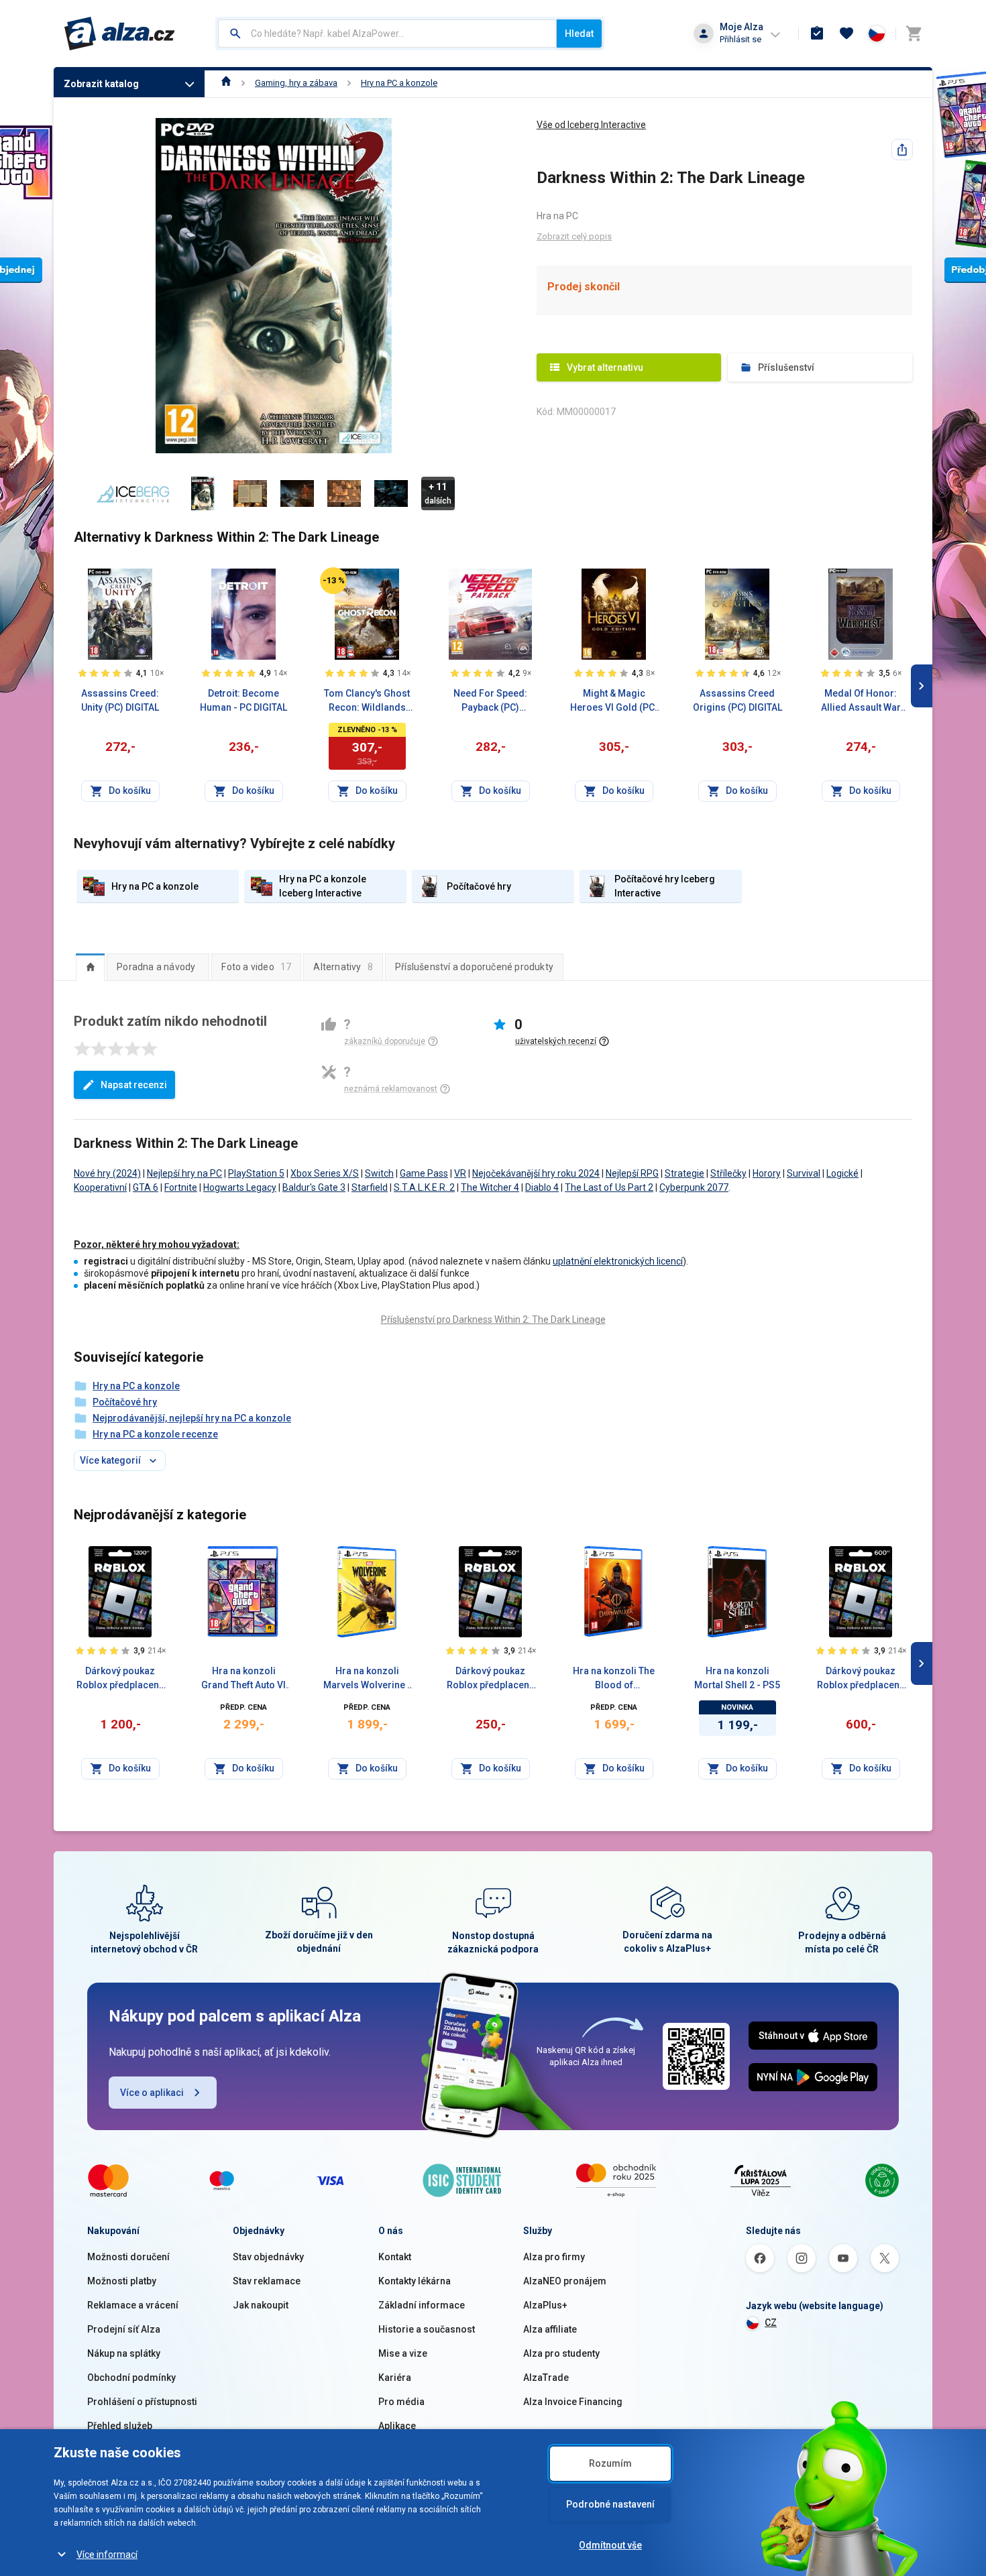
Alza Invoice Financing (573, 2402)
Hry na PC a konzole (399, 83)
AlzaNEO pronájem (565, 2281)
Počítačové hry (125, 1402)
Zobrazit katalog (101, 84)
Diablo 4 (542, 1187)
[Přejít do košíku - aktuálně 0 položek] (914, 34)
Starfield (370, 1187)
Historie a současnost (427, 2329)
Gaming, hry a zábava (296, 83)
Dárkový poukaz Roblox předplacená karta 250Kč (491, 1679)
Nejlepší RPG (632, 1173)
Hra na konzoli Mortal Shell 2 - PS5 (737, 1678)
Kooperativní (100, 1187)
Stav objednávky (268, 2257)
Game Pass (424, 1173)
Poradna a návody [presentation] (156, 967)
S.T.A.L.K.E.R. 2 (424, 1187)
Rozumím (610, 2463)
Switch (379, 1173)
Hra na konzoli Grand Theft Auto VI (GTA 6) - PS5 (243, 1679)
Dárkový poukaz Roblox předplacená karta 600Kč (861, 1679)
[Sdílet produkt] (902, 150)
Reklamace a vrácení (133, 2305)
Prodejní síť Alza (124, 2329)
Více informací (107, 2555)
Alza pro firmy (554, 2257)
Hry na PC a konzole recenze (155, 1434)
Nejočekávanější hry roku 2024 (536, 1173)
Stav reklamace (267, 2281)
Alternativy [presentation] (343, 967)
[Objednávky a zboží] (817, 34)
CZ (771, 2323)
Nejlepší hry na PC (184, 1173)
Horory (767, 1173)
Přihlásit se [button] (741, 39)
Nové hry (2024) (107, 1173)
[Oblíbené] (846, 34)
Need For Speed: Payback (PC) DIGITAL (490, 701)
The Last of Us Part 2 (609, 1187)
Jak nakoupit (261, 2305)
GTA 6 (146, 1187)
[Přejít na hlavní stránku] (120, 34)
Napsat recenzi (134, 1085)
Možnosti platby (122, 2281)
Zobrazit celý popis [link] (574, 236)
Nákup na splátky (124, 2353)
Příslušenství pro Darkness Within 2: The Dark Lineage (493, 1320)
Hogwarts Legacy (240, 1187)
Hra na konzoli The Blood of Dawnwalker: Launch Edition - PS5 (614, 1679)
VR (460, 1173)
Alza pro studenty (561, 2353)
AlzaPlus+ (545, 2305)
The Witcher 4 (490, 1187)
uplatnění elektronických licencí (618, 1261)
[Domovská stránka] (226, 83)
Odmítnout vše (610, 2545)
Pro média (401, 2402)
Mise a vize (403, 2353)
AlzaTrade (546, 2378)
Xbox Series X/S (325, 1173)
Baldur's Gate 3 (314, 1187)
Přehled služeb (120, 2426)
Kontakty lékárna (415, 2281)
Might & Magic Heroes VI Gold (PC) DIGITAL (614, 701)
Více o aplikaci (152, 2093)
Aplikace (397, 2426)
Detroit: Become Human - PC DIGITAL (243, 700)
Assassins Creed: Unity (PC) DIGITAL (120, 700)
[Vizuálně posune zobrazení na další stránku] (922, 686)
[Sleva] (333, 581)
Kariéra (395, 2378)
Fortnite (181, 1187)
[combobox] (387, 34)
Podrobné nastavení (610, 2504)
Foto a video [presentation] (256, 967)
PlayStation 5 (256, 1173)
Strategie (684, 1173)
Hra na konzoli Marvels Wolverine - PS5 (367, 1679)
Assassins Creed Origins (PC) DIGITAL (737, 700)
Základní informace (422, 2305)
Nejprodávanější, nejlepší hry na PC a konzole (192, 1418)
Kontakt (395, 2257)
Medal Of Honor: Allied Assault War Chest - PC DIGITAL (861, 701)
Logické (842, 1173)
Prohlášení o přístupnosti (142, 2402)
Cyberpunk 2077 (694, 1187)
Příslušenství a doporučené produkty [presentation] (474, 967)
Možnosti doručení (128, 2257)
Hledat (579, 34)
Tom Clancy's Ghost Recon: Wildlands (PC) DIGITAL (367, 701)
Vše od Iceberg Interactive (591, 125)
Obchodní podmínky (131, 2378)
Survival (804, 1173)
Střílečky (728, 1173)
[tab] (90, 967)
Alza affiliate (550, 2329)
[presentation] (90, 967)
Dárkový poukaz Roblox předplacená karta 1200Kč (120, 1679)
